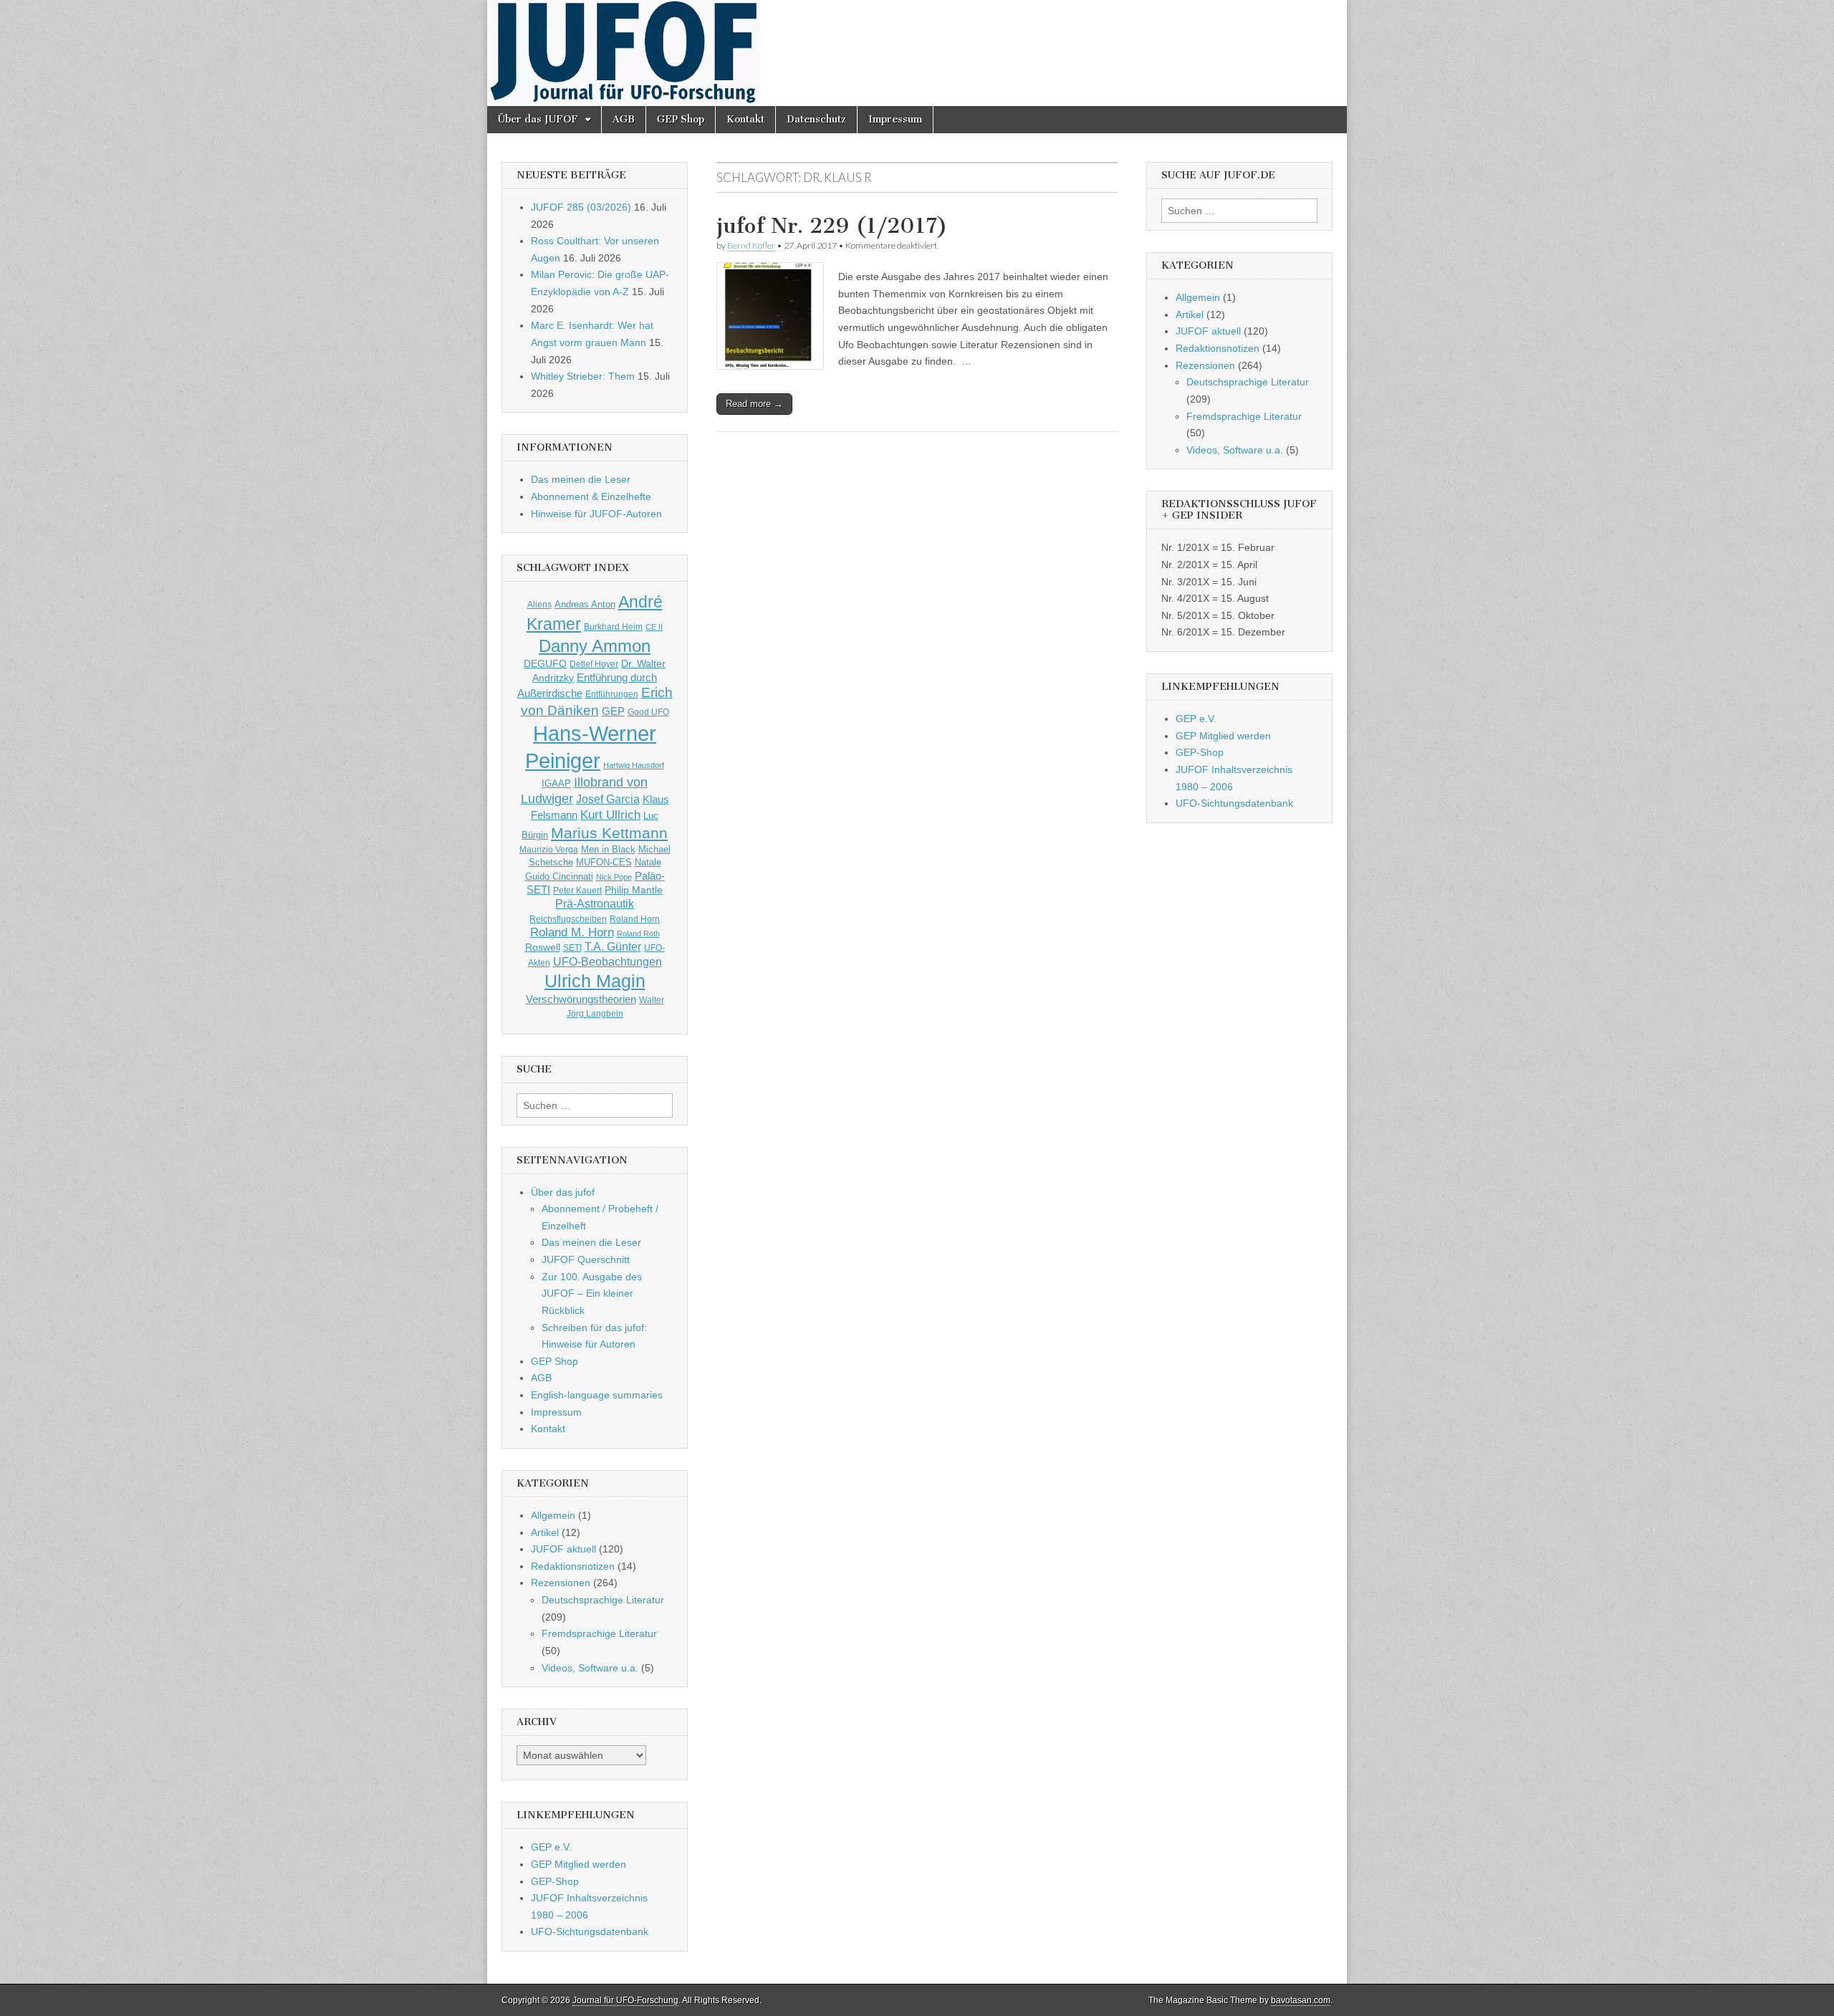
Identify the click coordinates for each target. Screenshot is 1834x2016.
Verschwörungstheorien (581, 999)
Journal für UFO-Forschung (625, 2000)
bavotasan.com (1301, 2000)
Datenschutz (816, 119)
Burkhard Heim (613, 627)
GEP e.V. (551, 1847)
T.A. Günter (613, 947)
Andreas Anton (585, 604)
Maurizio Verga (549, 849)
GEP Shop (681, 119)
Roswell (543, 947)
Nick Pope (614, 877)
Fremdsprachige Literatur (599, 1633)
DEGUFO (545, 663)
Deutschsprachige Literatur (603, 1600)
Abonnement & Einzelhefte (591, 496)
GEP (613, 711)
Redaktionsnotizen (573, 1566)
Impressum (895, 119)
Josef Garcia (608, 799)
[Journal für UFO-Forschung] (917, 53)
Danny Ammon (595, 646)
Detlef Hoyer (594, 664)
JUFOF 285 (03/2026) (581, 207)
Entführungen (612, 694)
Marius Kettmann (609, 833)
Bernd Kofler (751, 245)
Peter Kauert (577, 890)
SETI (572, 947)
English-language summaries (597, 1395)
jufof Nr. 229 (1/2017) (832, 226)
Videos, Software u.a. (590, 1668)
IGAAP (556, 784)
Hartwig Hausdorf (634, 765)
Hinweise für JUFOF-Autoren (596, 514)
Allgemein (553, 1515)
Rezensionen (561, 1583)
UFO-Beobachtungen (608, 962)
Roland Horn (635, 919)
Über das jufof (563, 1192)
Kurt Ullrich (610, 815)
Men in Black (608, 850)
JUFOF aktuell (563, 1549)
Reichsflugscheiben (568, 919)
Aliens (539, 604)
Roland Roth (638, 933)
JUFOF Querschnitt (586, 1259)
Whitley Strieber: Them (583, 376)
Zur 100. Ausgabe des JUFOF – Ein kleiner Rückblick (592, 1293)
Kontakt (745, 119)
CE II (654, 627)
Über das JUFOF (538, 119)
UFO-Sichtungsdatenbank (590, 1931)
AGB (624, 119)
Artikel (545, 1532)
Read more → (754, 404)
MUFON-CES (604, 862)
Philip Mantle (634, 890)
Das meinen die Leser (581, 479)
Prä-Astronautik (595, 904)
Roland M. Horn (572, 932)
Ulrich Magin (595, 981)
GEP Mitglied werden (578, 1864)
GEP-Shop (555, 1881)
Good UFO (648, 712)
